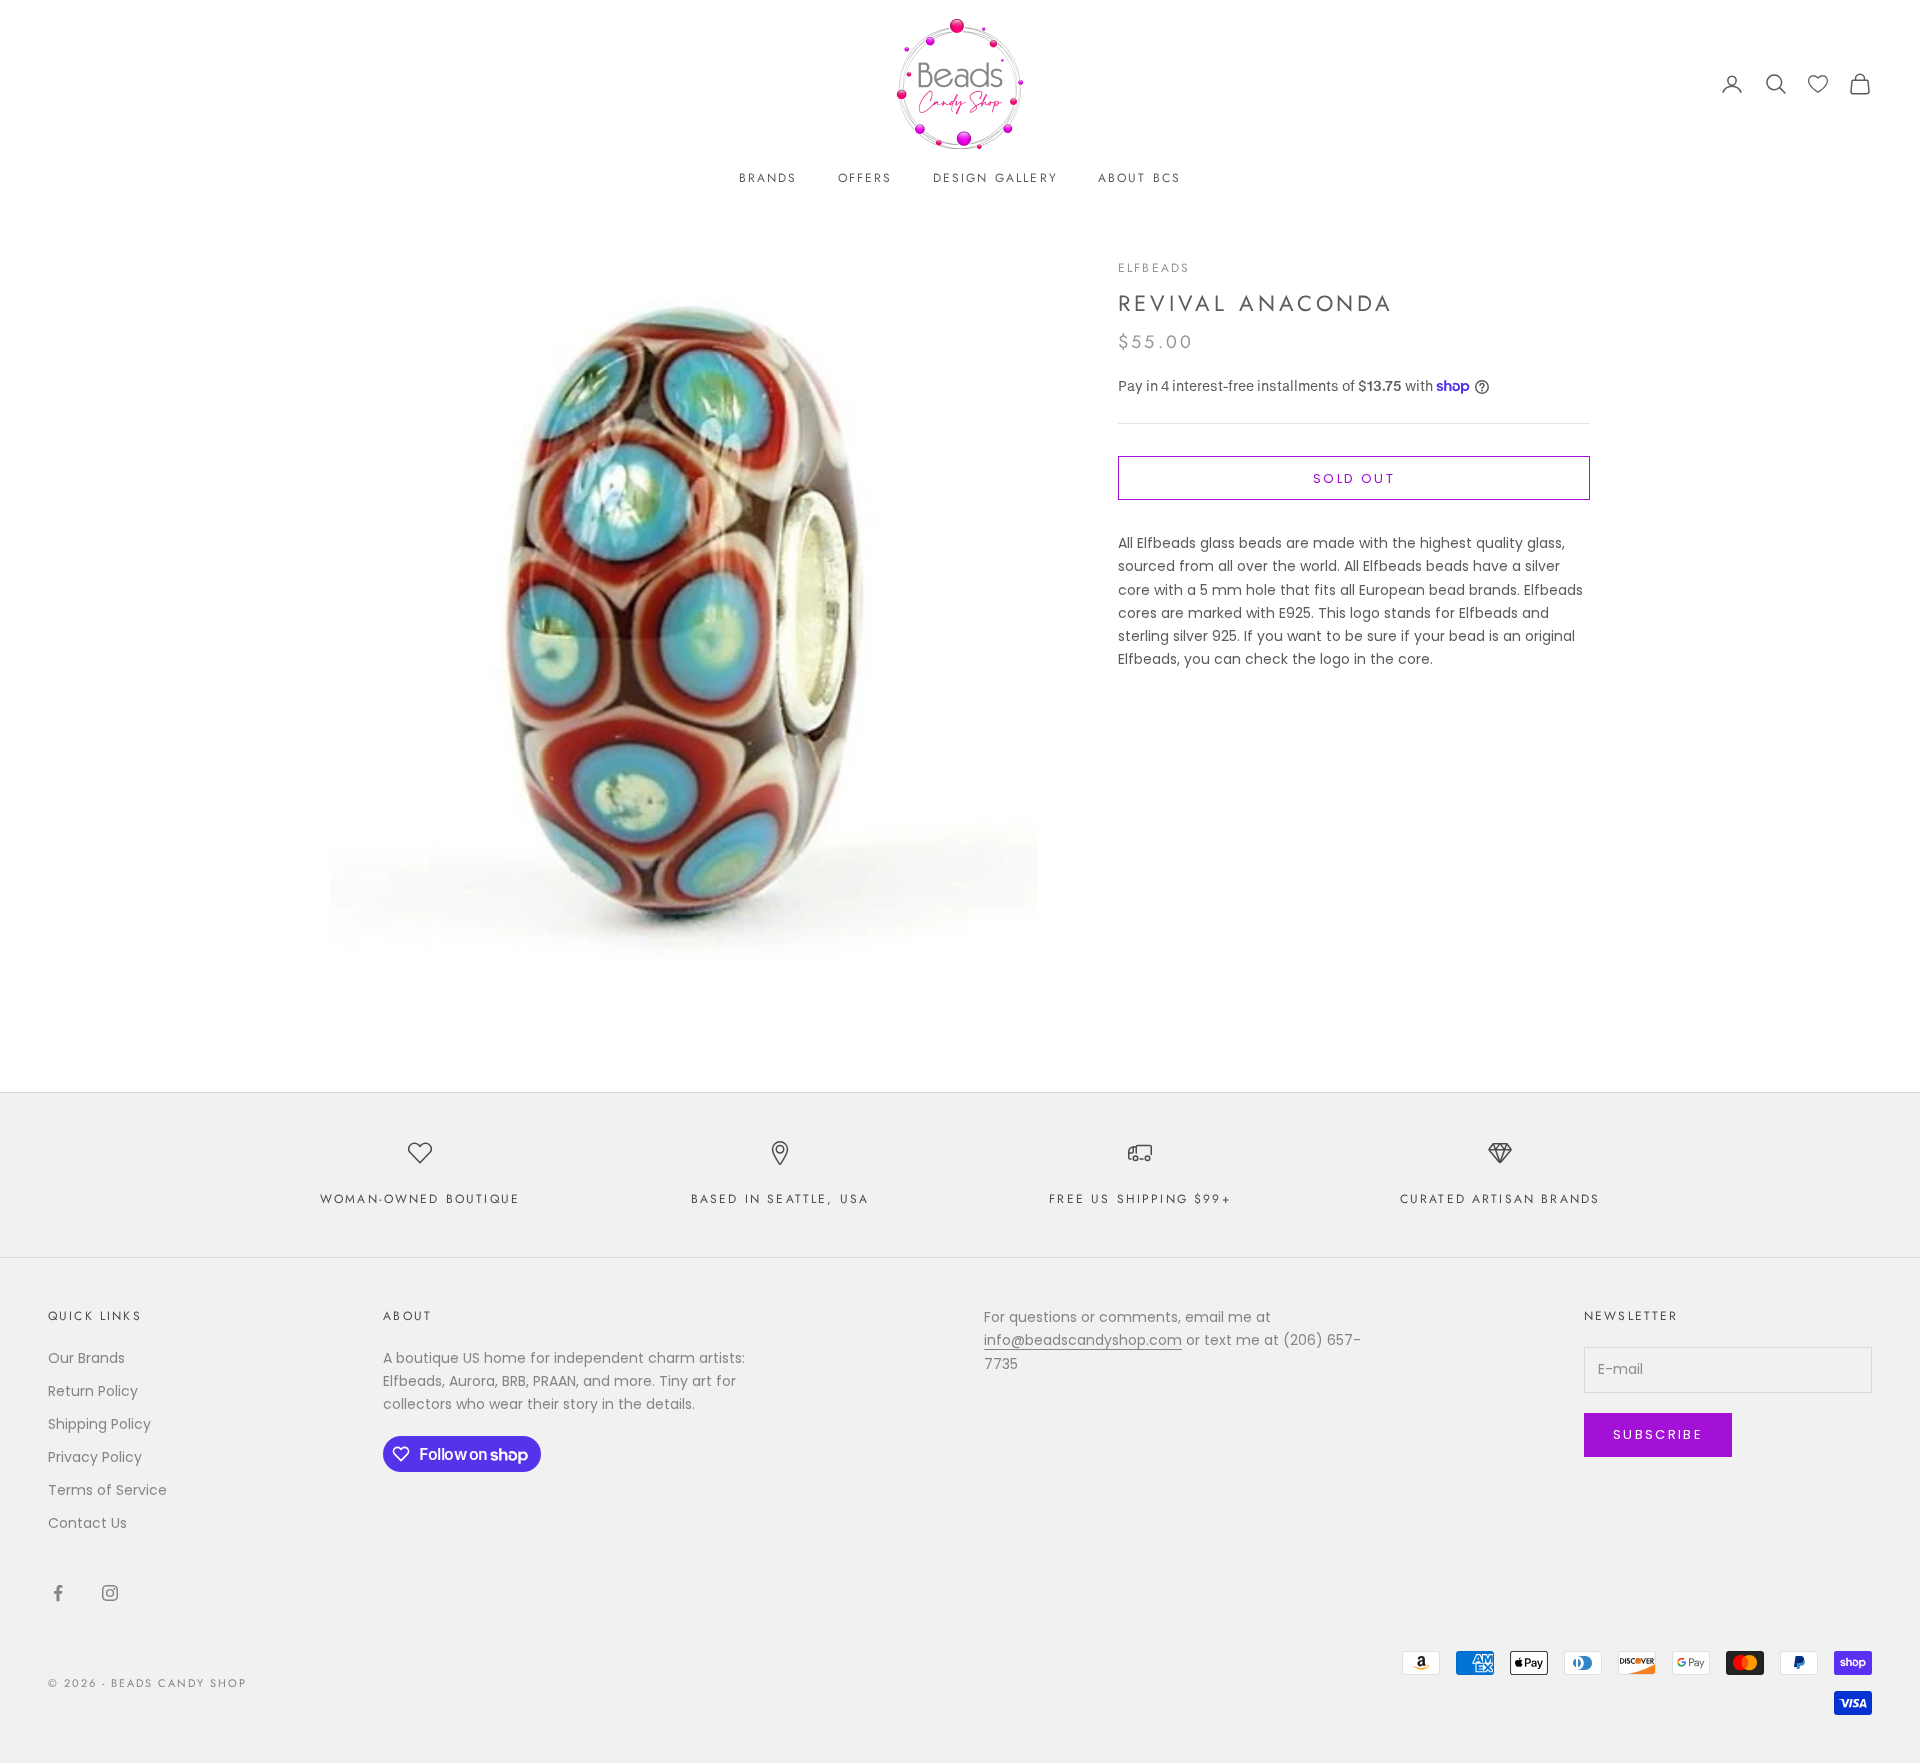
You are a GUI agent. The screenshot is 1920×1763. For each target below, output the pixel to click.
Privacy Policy (95, 1457)
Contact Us (87, 1523)
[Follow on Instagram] (110, 1593)
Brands (768, 178)
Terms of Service (107, 1490)
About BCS (1139, 178)
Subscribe (1658, 1434)
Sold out (1354, 478)
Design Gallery (995, 178)
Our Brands (86, 1358)
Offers (865, 178)
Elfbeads (1154, 268)
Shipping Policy (99, 1424)
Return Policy (93, 1391)
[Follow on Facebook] (58, 1593)
